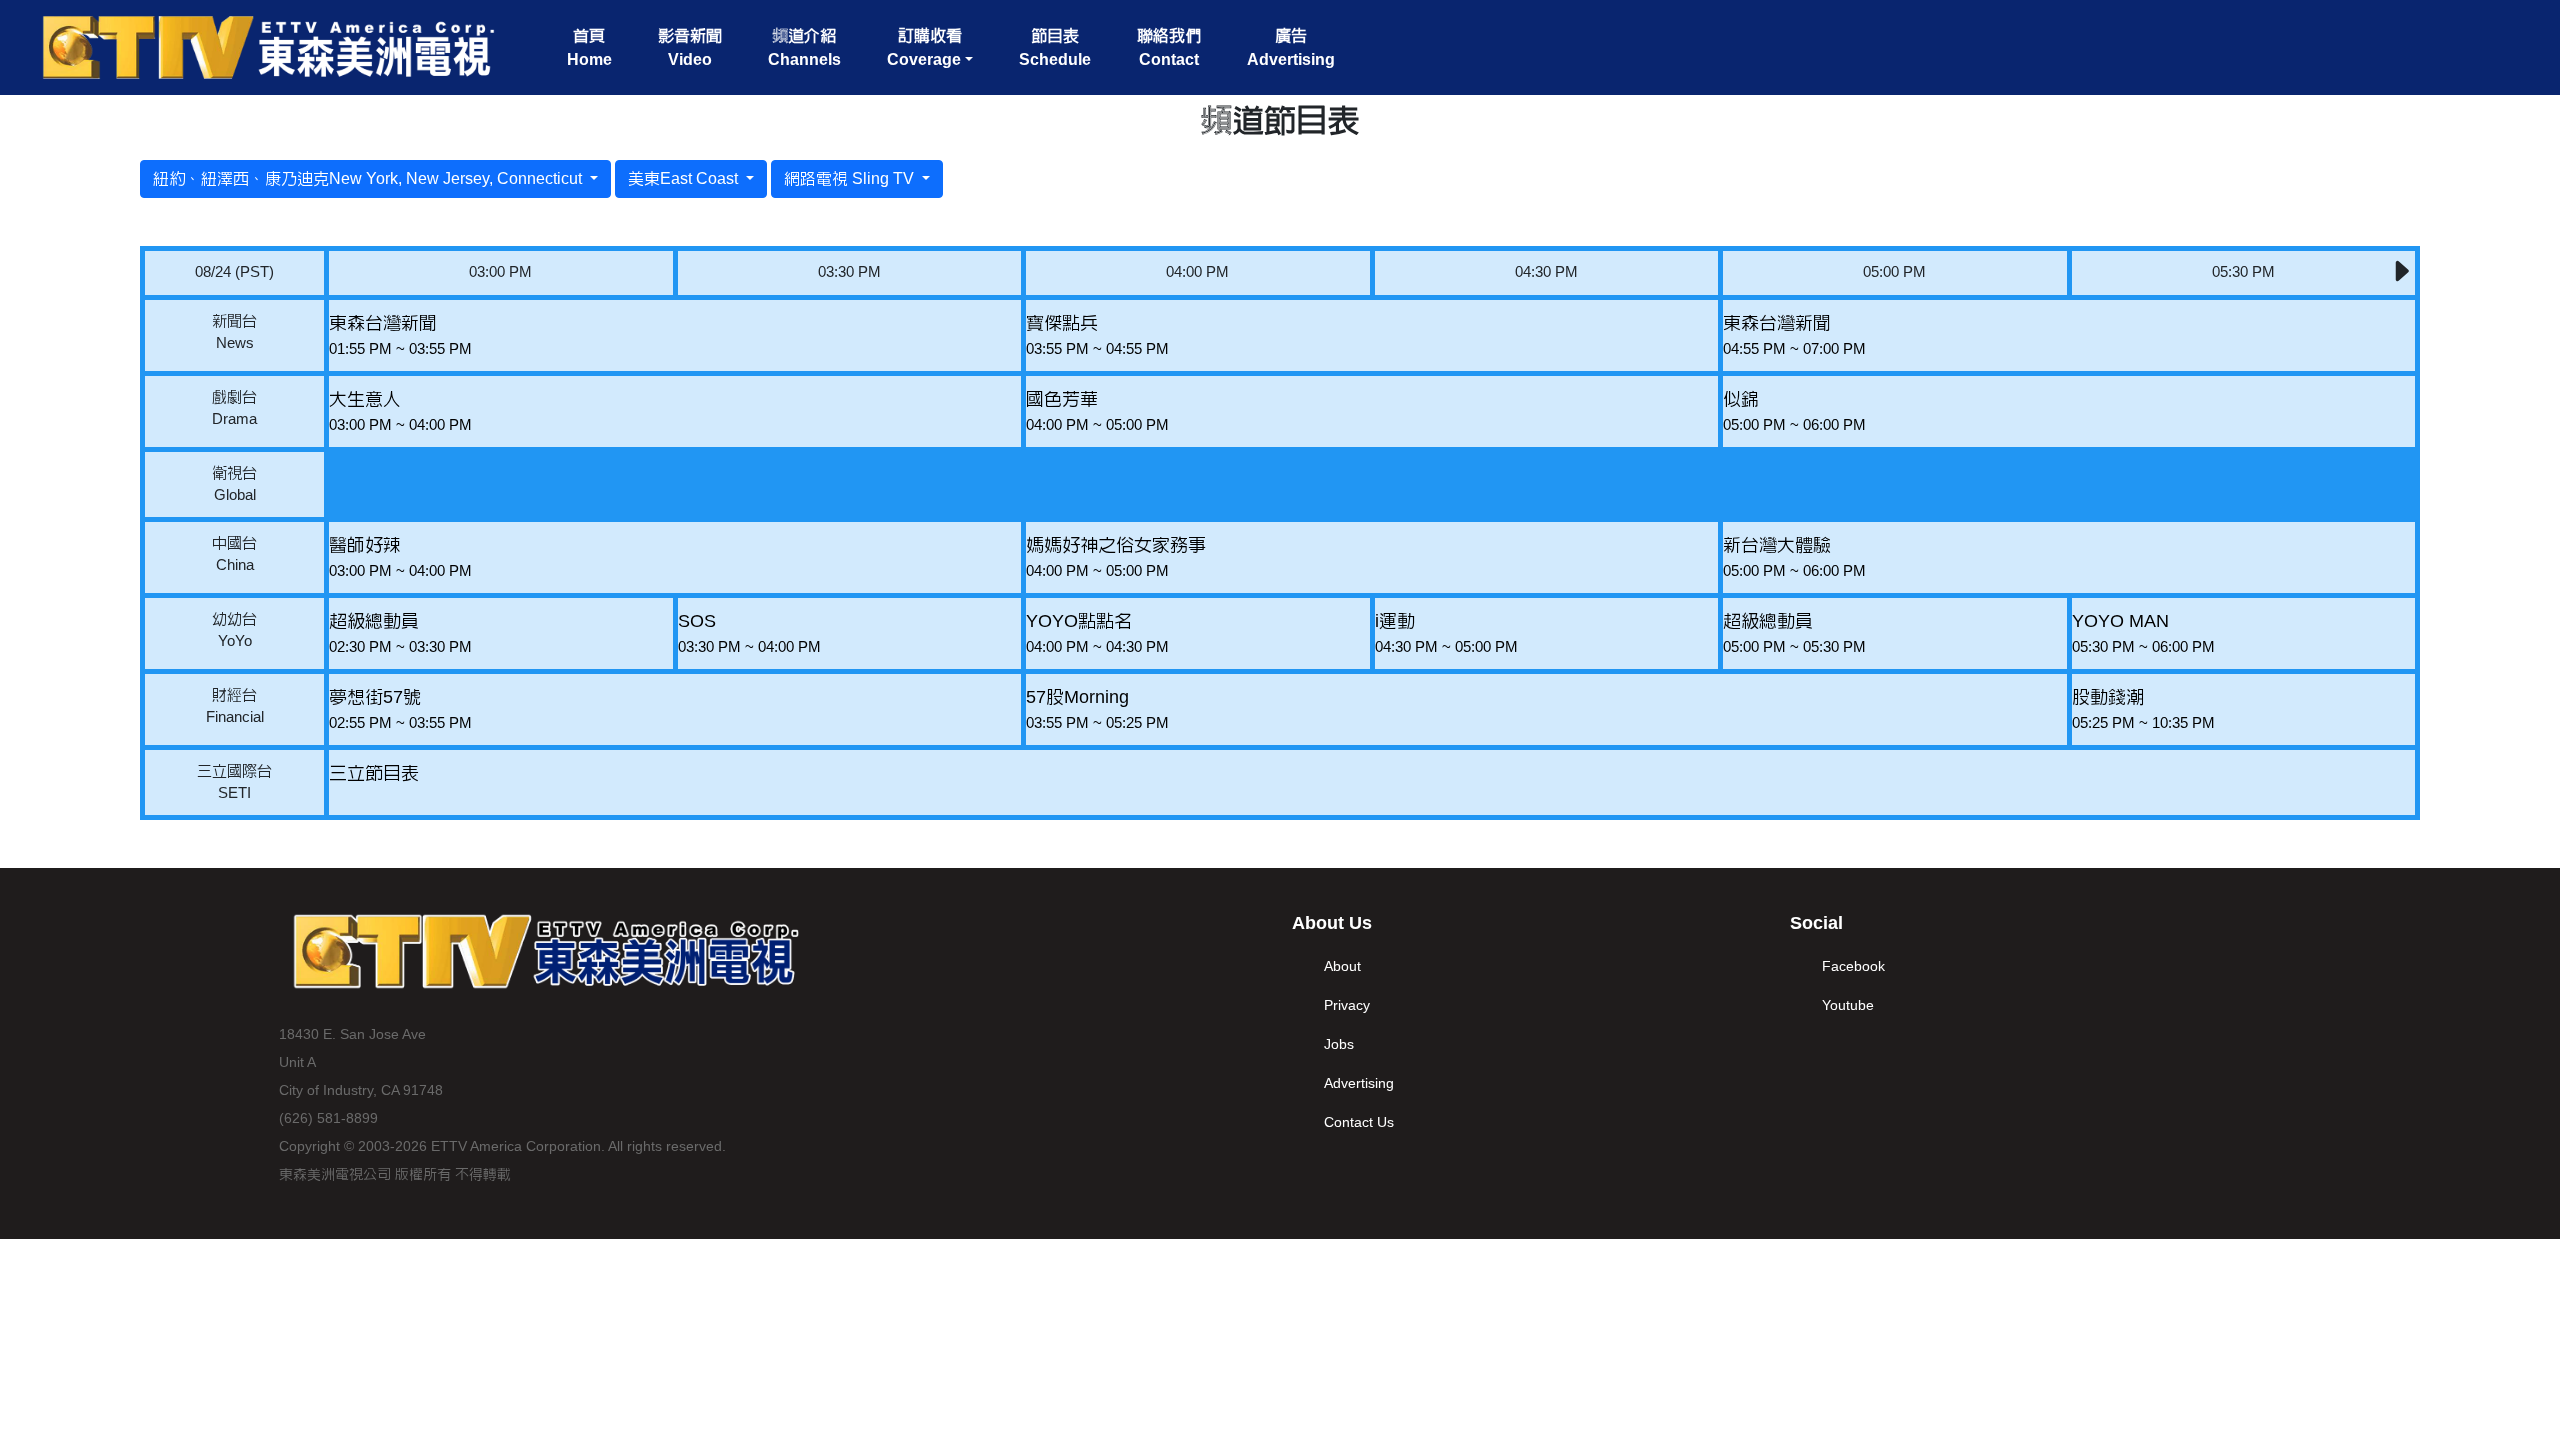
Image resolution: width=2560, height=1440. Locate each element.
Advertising (1359, 1083)
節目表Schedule (1055, 47)
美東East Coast (685, 178)
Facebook (1853, 966)
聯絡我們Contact (1169, 47)
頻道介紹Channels (804, 47)
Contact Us (1359, 1122)
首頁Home (589, 47)
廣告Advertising (1291, 47)
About (1342, 966)
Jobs (1339, 1044)
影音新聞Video (690, 47)
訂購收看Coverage (924, 47)
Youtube (1848, 1005)
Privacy (1347, 1005)
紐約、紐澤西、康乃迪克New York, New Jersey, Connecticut (369, 178)
